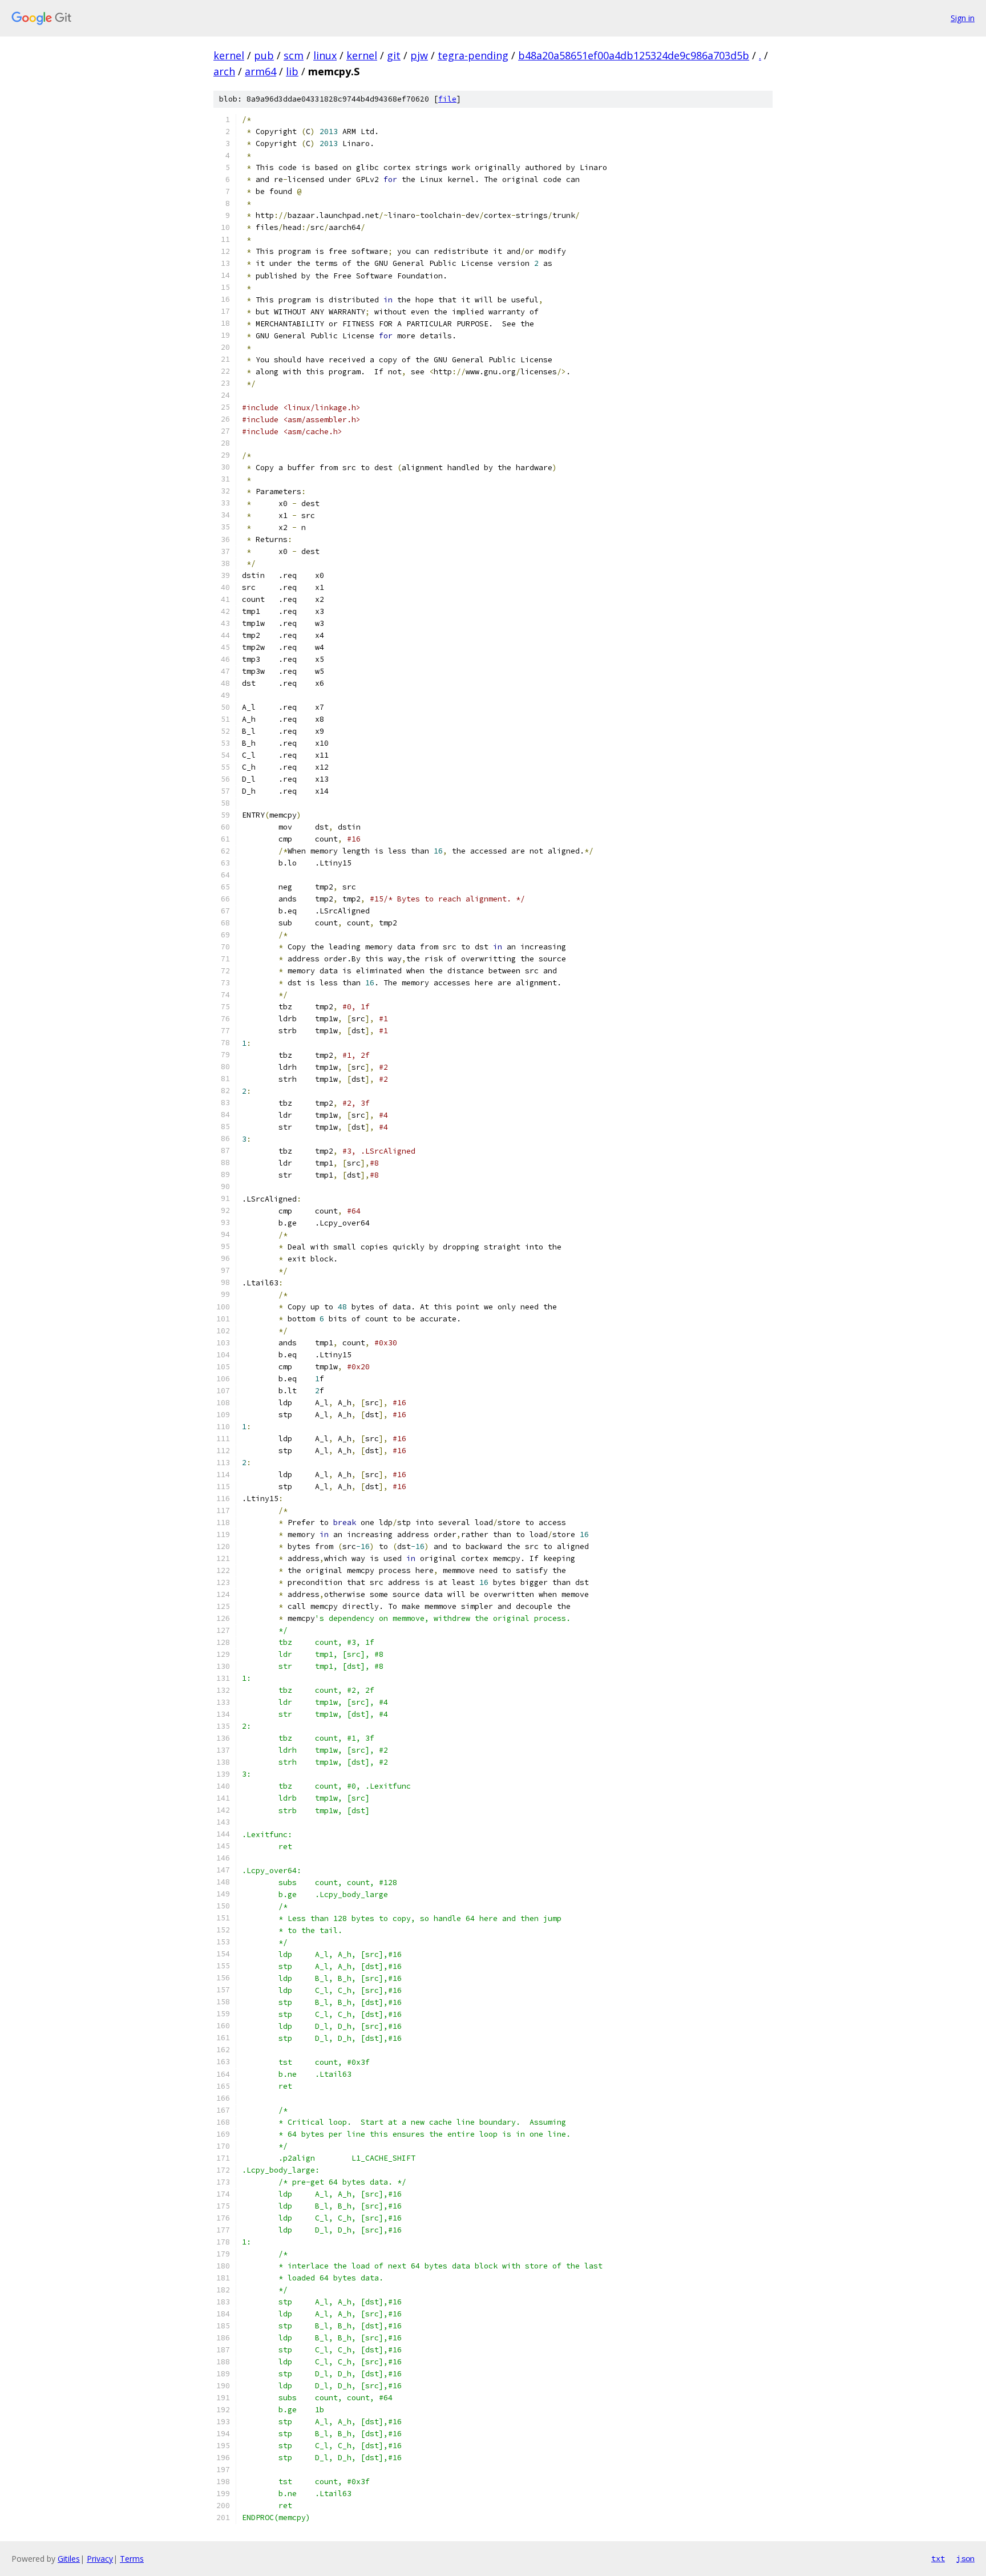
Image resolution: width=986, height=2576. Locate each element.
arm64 (260, 71)
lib (292, 71)
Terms (132, 2559)
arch (224, 71)
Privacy (100, 2559)
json (965, 2558)
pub (264, 55)
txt (938, 2558)
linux (325, 55)
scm (294, 55)
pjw (419, 55)
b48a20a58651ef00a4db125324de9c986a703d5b (634, 55)
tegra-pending (473, 55)
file (447, 99)
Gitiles (69, 2559)
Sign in (963, 18)
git (394, 55)
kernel (229, 55)
